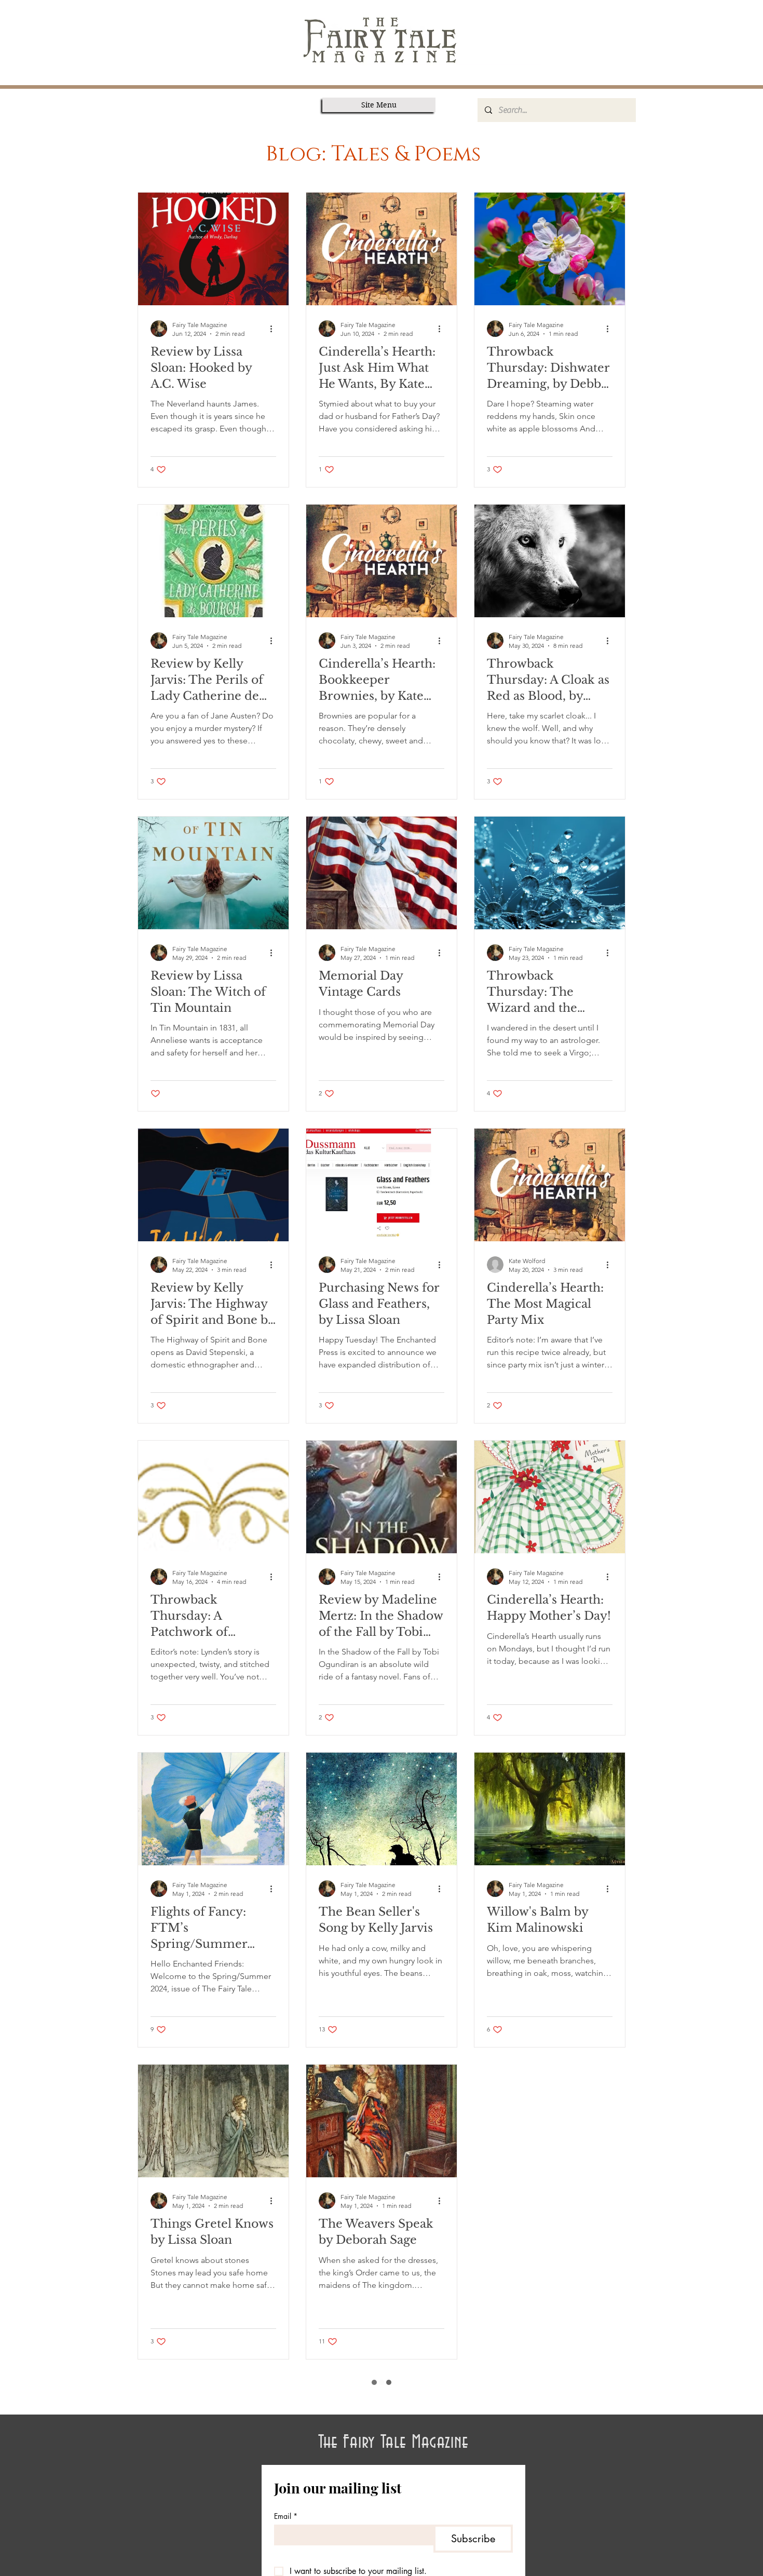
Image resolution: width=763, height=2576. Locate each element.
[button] (379, 105)
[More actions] (275, 329)
